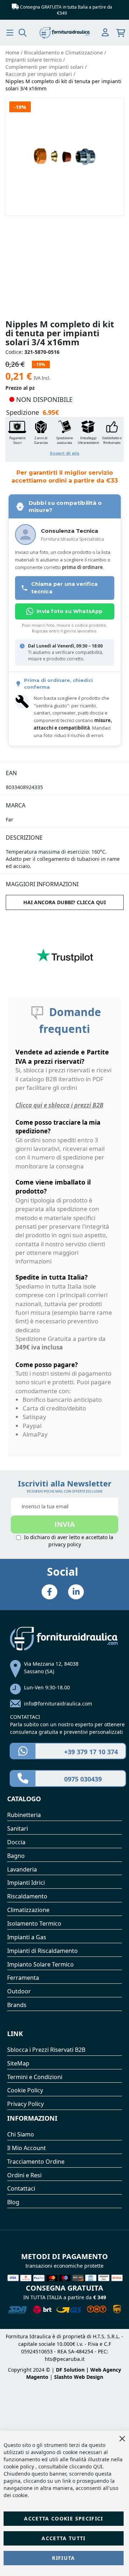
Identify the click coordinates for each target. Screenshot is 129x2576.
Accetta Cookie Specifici (63, 2518)
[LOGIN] (105, 33)
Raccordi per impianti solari (39, 74)
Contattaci (21, 2188)
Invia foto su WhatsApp (70, 611)
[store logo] (65, 33)
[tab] (65, 769)
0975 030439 (83, 1779)
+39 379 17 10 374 (91, 1752)
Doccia (16, 1842)
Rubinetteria (24, 1815)
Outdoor (19, 1991)
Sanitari (18, 1828)
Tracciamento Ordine (36, 2162)
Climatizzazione (28, 1910)
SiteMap (18, 2063)
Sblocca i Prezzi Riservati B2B (46, 2050)
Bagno (16, 1856)
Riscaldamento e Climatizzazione (64, 53)
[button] (64, 439)
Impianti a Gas (27, 1937)
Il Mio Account (27, 2148)
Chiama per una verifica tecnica (64, 588)
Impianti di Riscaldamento (42, 1951)
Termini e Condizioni (35, 2077)
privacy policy (65, 1544)
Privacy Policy (25, 2104)
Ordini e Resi (24, 2175)
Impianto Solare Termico (40, 1964)
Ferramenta (23, 1978)
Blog (13, 2202)
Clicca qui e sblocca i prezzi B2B (59, 1105)
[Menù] (10, 33)
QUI (98, 2466)
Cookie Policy (25, 2090)
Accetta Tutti (64, 2538)
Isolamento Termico (34, 1923)
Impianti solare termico (34, 60)
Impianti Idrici (26, 1883)
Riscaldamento (27, 1896)
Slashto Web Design (79, 2377)
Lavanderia (22, 1869)
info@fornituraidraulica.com (58, 1704)
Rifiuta (63, 2558)
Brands (17, 2005)
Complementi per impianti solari (45, 67)
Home (13, 53)
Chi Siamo (21, 2134)
